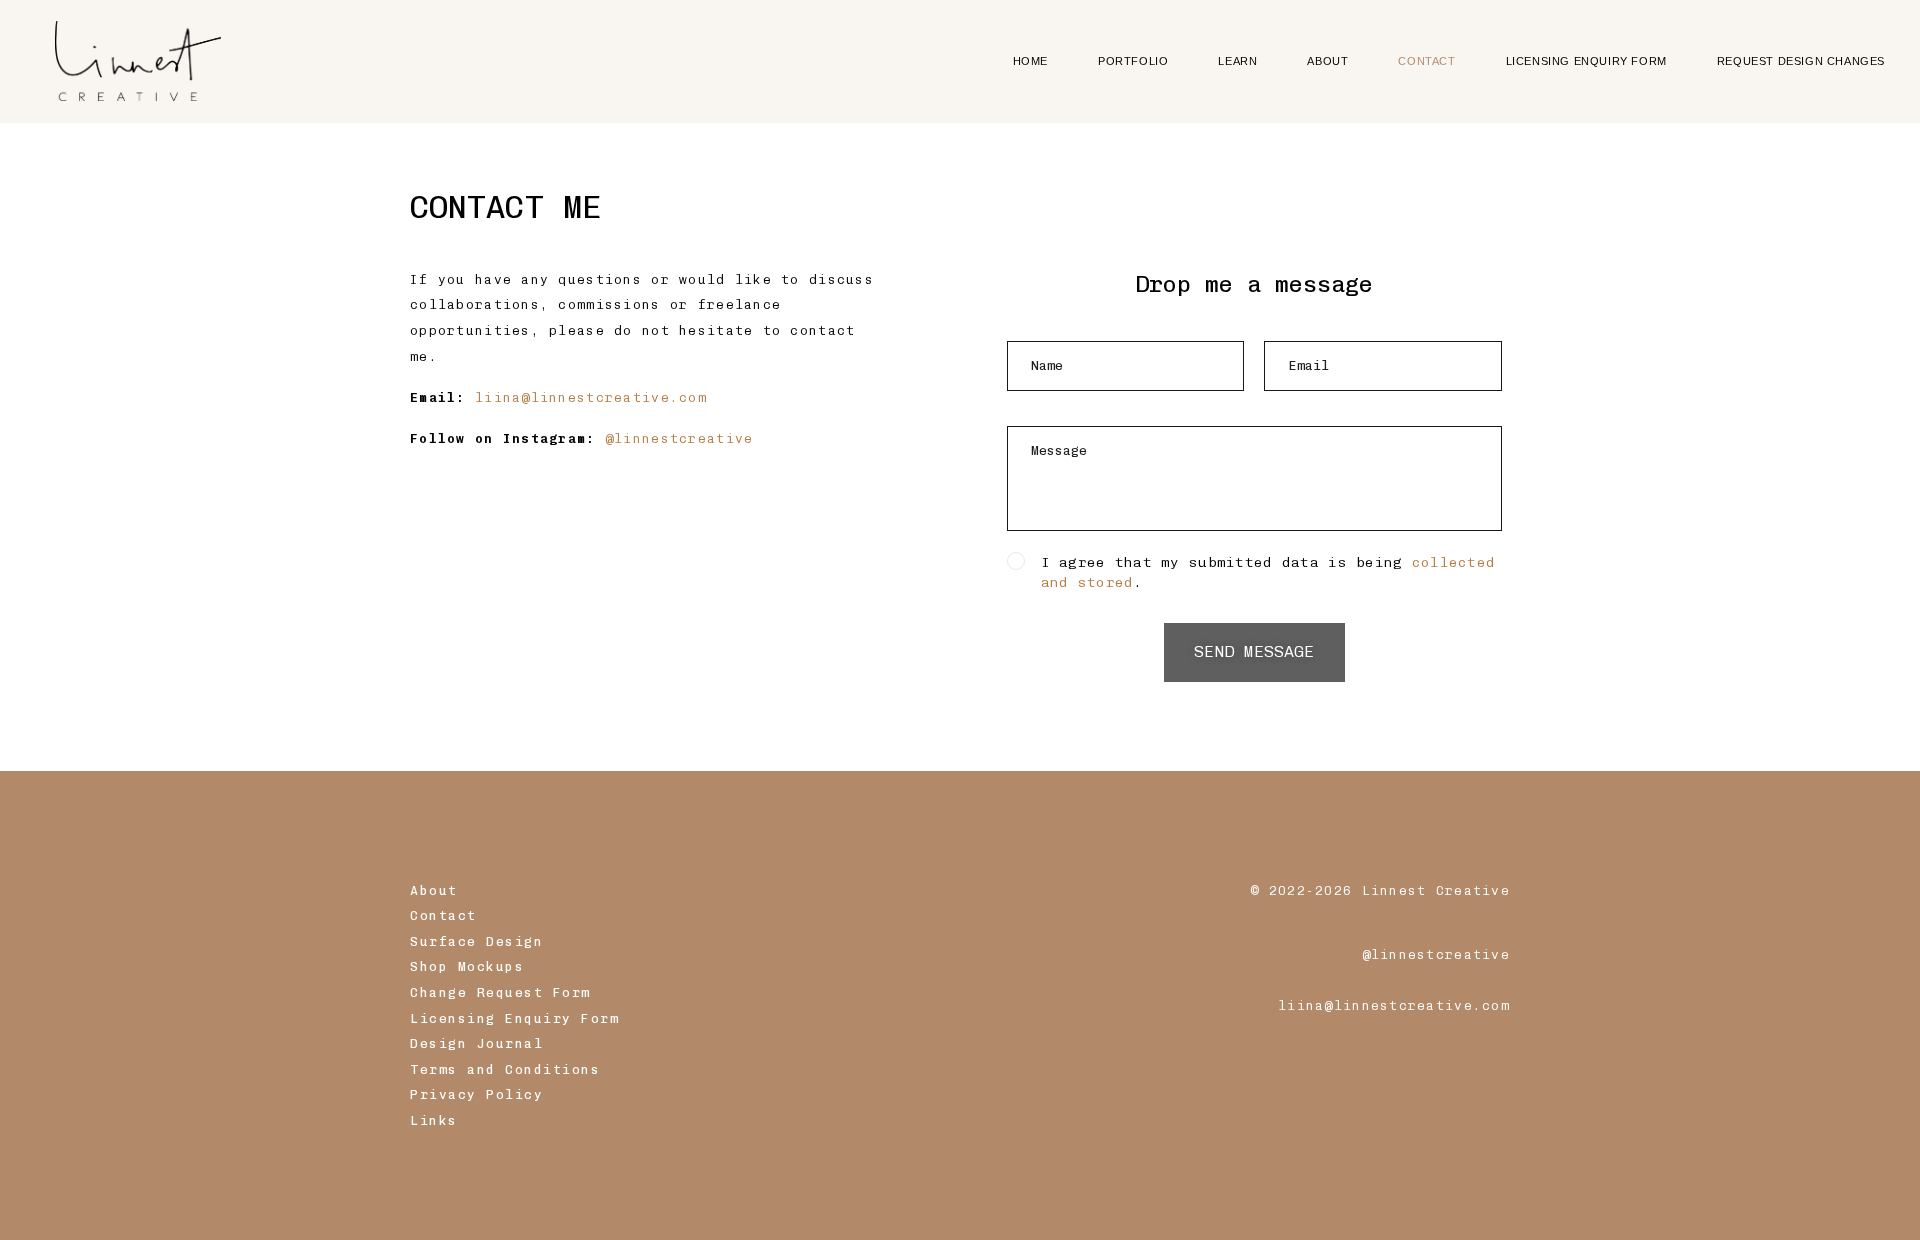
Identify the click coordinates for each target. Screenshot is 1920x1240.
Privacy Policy (476, 1094)
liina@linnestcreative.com (591, 397)
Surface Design (476, 941)
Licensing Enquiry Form (514, 1018)
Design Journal (476, 1043)
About (434, 890)
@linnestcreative (679, 438)
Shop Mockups (467, 966)
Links (434, 1120)
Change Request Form (500, 992)
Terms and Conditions (505, 1069)
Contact (443, 915)
